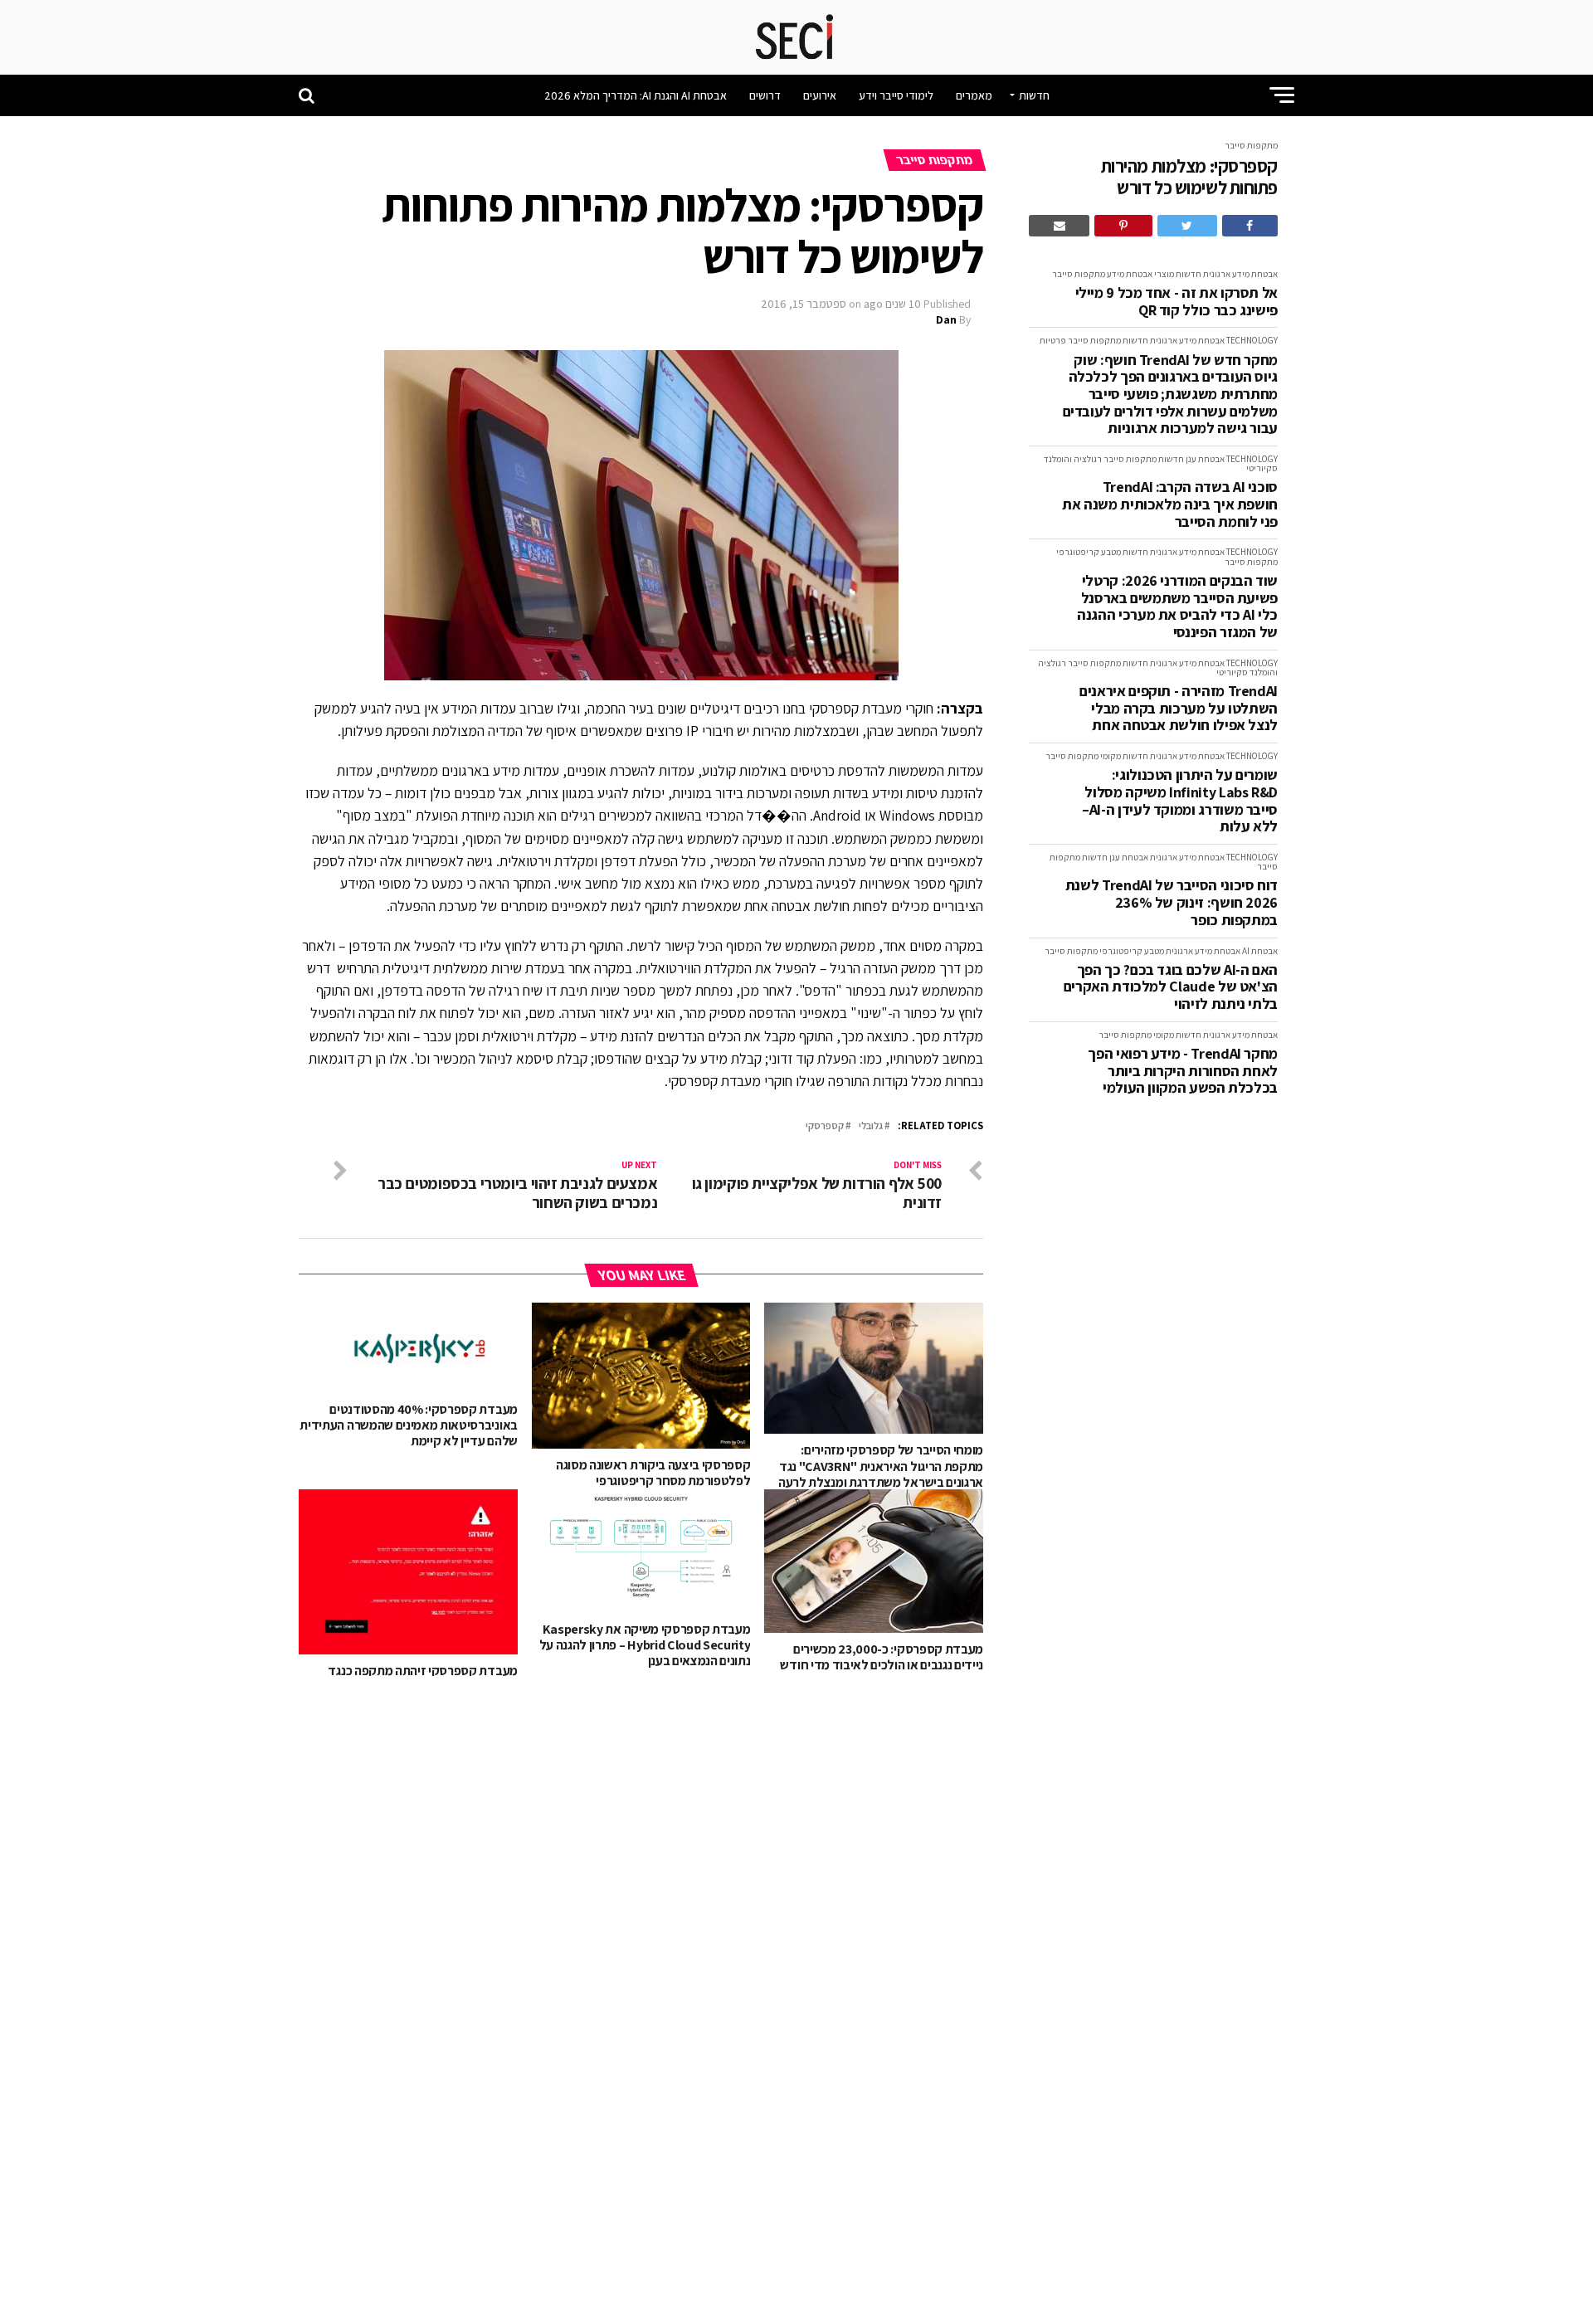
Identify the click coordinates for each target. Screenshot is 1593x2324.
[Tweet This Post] (1187, 226)
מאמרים (974, 95)
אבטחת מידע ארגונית (1240, 274)
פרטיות (1053, 340)
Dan (946, 319)
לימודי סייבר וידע (896, 95)
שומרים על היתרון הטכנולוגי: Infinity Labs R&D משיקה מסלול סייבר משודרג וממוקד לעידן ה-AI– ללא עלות (1180, 801)
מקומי (1111, 756)
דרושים (765, 95)
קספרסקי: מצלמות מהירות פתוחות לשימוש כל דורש (1189, 177)
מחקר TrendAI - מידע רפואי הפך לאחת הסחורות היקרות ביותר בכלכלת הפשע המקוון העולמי (1183, 1071)
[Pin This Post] (1123, 226)
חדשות (1034, 95)
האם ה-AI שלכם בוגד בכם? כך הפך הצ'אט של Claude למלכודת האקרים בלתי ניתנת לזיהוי (1171, 987)
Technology (1252, 340)
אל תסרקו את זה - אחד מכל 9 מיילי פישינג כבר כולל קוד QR (1176, 302)
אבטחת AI (1260, 951)
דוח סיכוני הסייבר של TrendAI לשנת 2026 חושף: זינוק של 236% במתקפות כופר (1172, 903)
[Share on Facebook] (1250, 226)
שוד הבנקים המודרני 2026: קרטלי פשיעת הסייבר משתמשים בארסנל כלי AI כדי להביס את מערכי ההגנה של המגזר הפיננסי (1177, 607)
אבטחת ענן (1205, 459)
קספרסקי (825, 1126)
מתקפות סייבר (1251, 145)
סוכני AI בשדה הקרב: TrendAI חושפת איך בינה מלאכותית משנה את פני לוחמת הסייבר (1170, 504)
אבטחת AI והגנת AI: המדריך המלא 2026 (636, 95)
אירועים (820, 95)
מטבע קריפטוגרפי (1089, 552)
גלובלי (871, 1126)
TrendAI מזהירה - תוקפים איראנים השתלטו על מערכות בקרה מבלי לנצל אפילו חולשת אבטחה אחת (1179, 709)
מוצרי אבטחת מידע (1140, 274)
